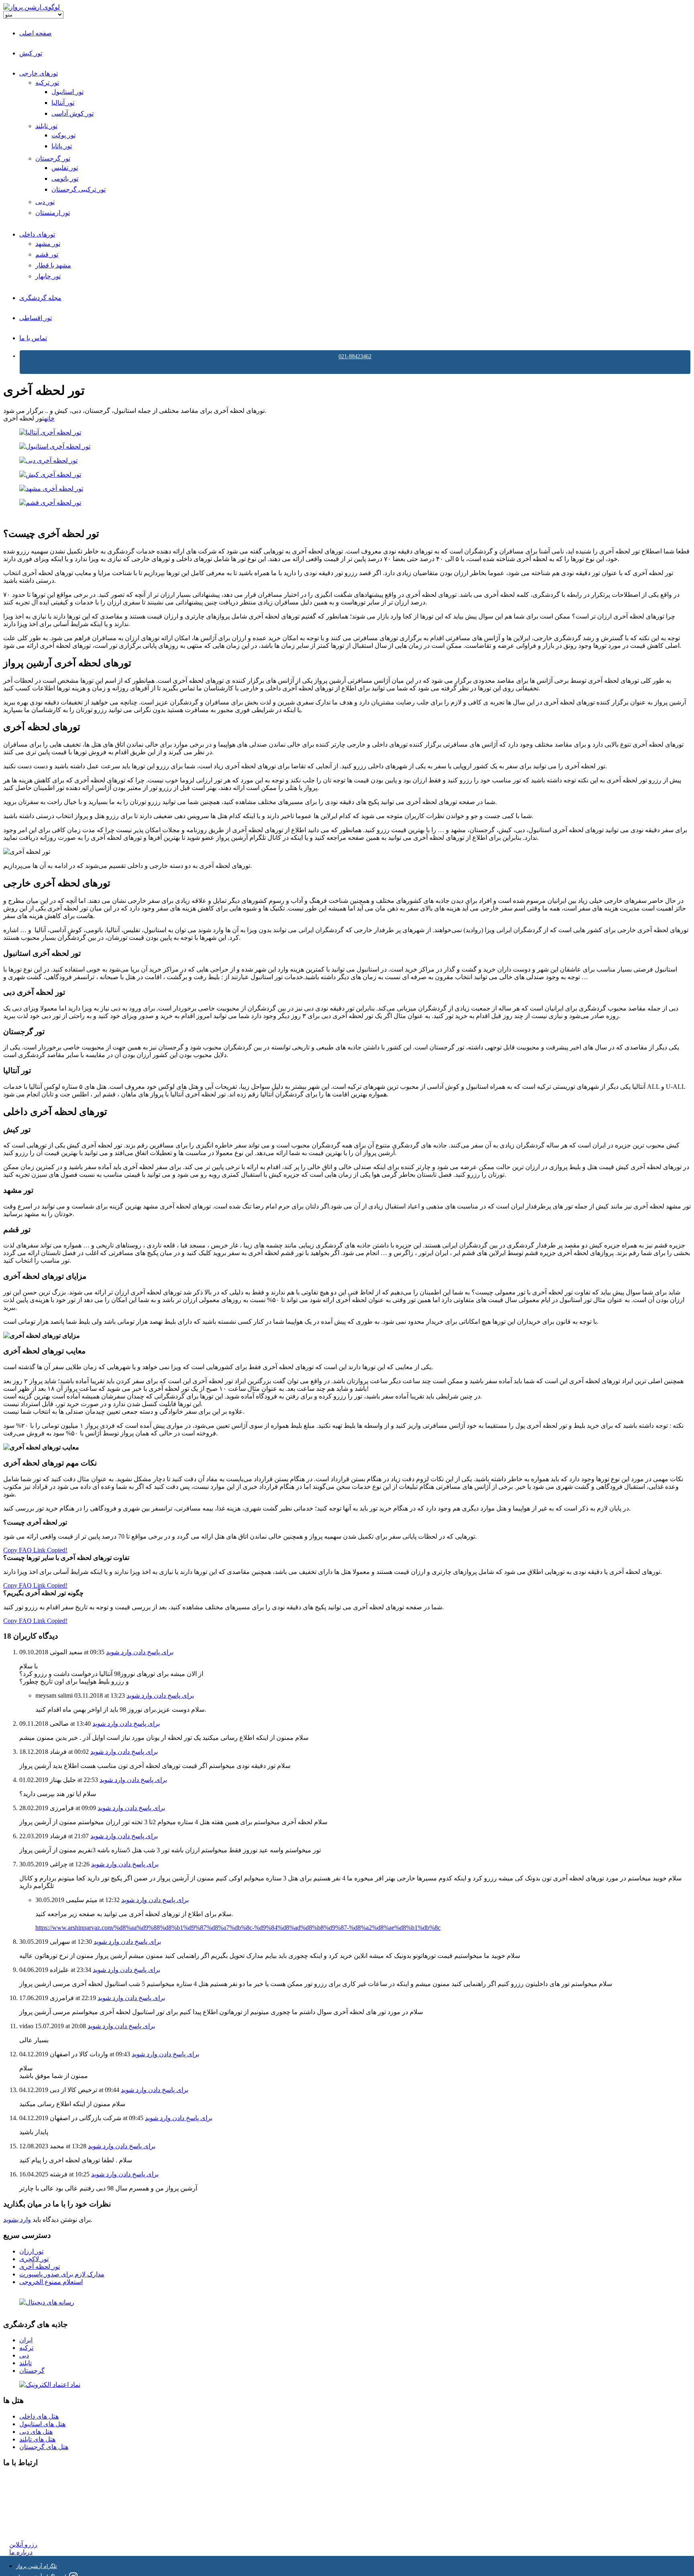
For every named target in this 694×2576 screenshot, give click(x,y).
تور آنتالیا (63, 103)
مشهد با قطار (53, 265)
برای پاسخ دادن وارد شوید (140, 1652)
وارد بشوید (17, 2220)
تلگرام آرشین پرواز (37, 2566)
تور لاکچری (34, 2259)
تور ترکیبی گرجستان (79, 189)
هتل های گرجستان (44, 2447)
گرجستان (32, 2371)
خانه (49, 418)
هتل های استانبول (42, 2424)
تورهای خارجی (39, 73)
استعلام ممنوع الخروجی (51, 2282)
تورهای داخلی (37, 234)
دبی (24, 2355)
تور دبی (45, 202)
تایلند (26, 2363)
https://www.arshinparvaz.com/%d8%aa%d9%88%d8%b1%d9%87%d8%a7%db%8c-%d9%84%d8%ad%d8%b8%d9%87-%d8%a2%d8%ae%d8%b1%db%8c (238, 1928)
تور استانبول (67, 92)
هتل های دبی (36, 2432)
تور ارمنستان (53, 213)
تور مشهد (48, 244)
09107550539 (27, 2515)
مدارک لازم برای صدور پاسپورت (62, 2274)
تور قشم (47, 254)
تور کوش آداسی (72, 113)
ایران (26, 2340)
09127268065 (27, 2507)
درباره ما (21, 2552)
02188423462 (27, 2478)
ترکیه (26, 2348)
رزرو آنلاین (23, 2544)
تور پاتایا (62, 146)
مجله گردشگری (40, 298)
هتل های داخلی (39, 2416)
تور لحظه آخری (40, 2267)
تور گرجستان (53, 158)
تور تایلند (46, 126)
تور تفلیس (65, 168)
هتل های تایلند (37, 2439)
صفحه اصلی (36, 33)
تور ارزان (31, 2251)
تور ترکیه (47, 83)
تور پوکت (63, 135)
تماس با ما (33, 338)
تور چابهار (48, 276)
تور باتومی (65, 179)
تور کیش (31, 53)
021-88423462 (355, 356)
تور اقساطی (36, 318)
